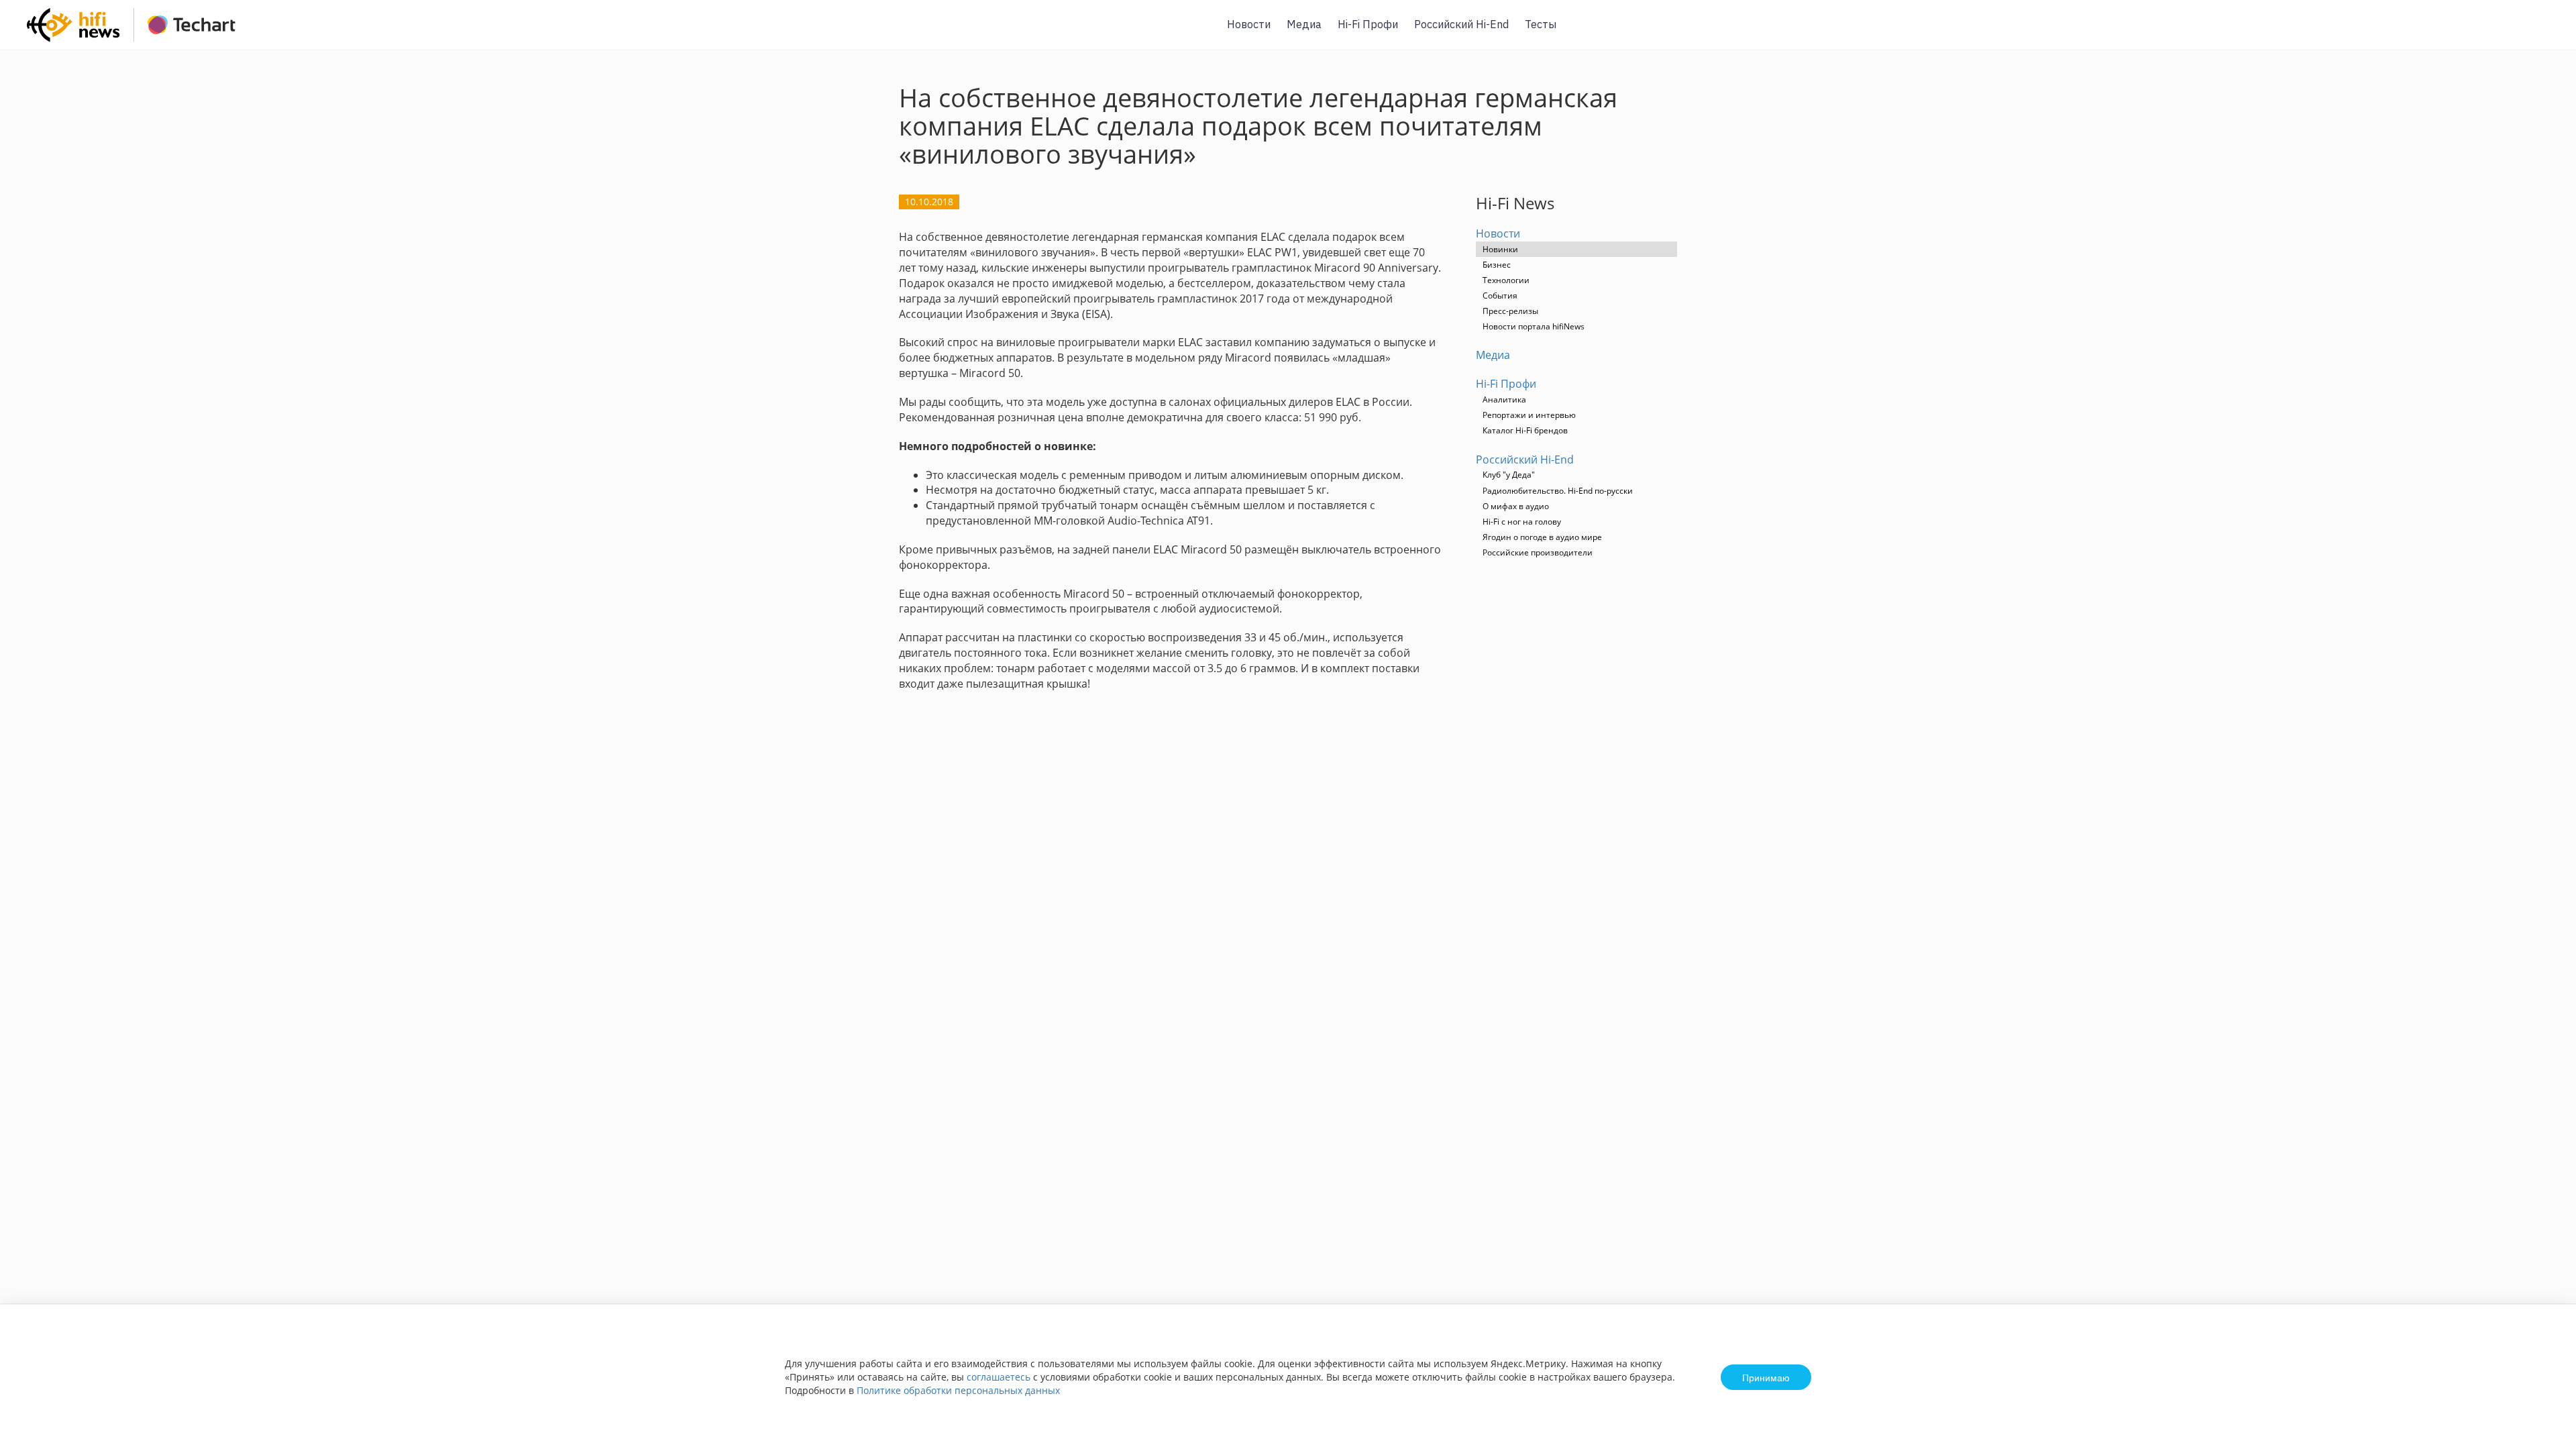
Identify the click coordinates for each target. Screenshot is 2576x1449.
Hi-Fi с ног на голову (1522, 522)
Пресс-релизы (1510, 311)
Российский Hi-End (1461, 24)
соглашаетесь (999, 1377)
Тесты (1541, 24)
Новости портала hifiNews (1534, 326)
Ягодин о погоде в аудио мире (1542, 537)
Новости (1249, 24)
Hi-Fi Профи (1368, 24)
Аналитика (1504, 399)
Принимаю (1766, 1377)
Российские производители (1538, 552)
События (1500, 296)
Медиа (1304, 24)
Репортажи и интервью (1529, 415)
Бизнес (1497, 265)
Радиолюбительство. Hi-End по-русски (1558, 491)
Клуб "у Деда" (1509, 475)
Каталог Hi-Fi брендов (1525, 430)
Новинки (1500, 249)
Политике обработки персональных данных (958, 1390)
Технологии (1506, 280)
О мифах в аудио (1516, 506)
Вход (2545, 33)
